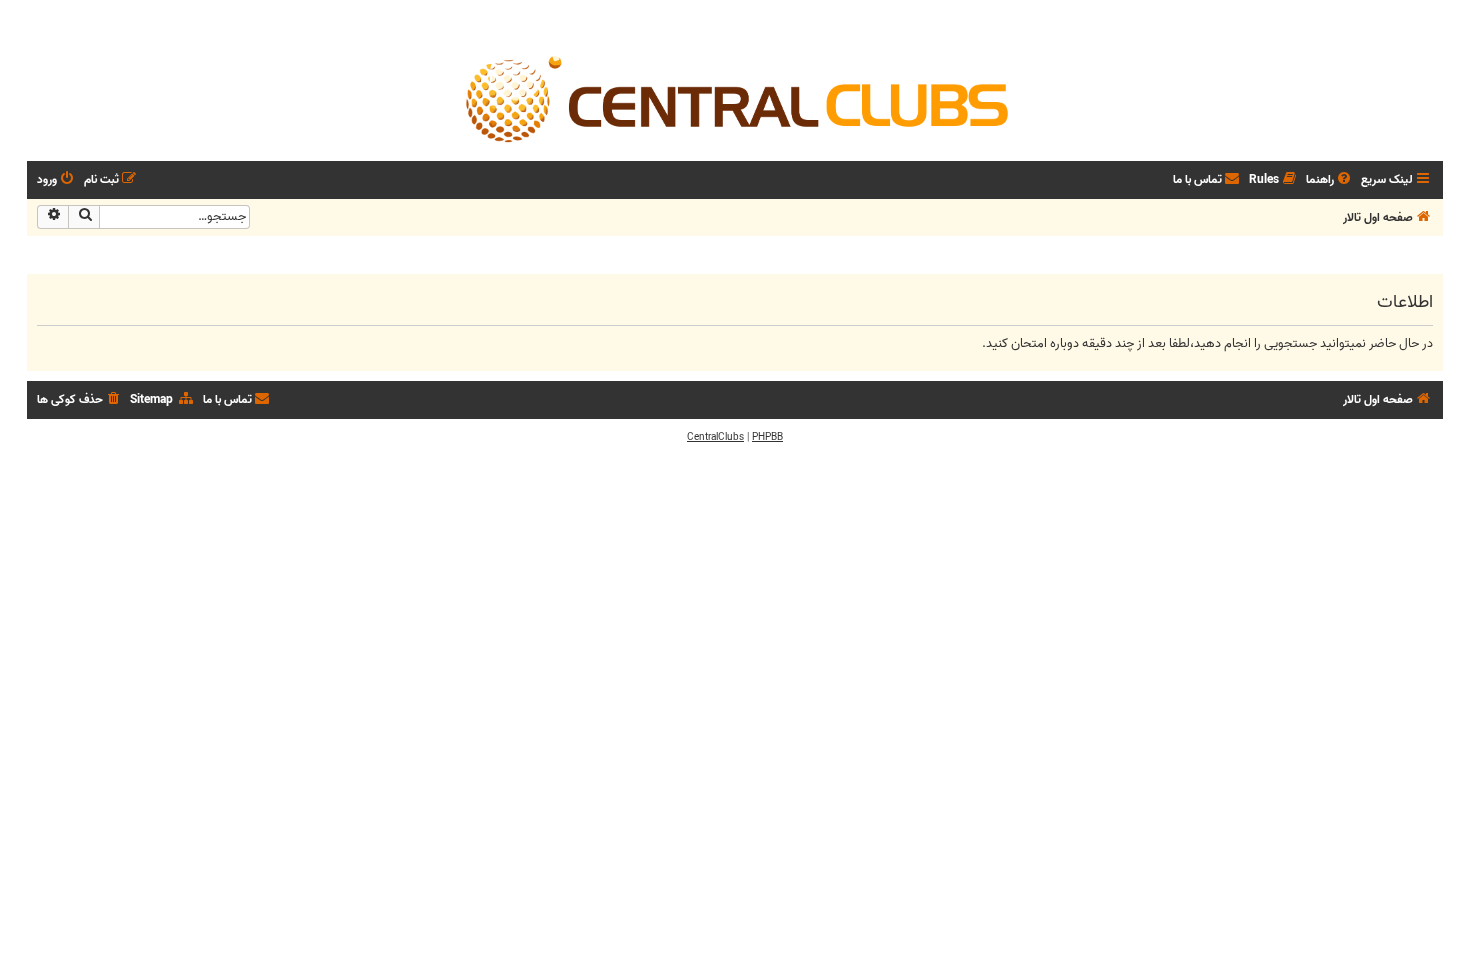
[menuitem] (1330, 180)
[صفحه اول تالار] (735, 98)
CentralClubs (715, 437)
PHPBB (767, 437)
